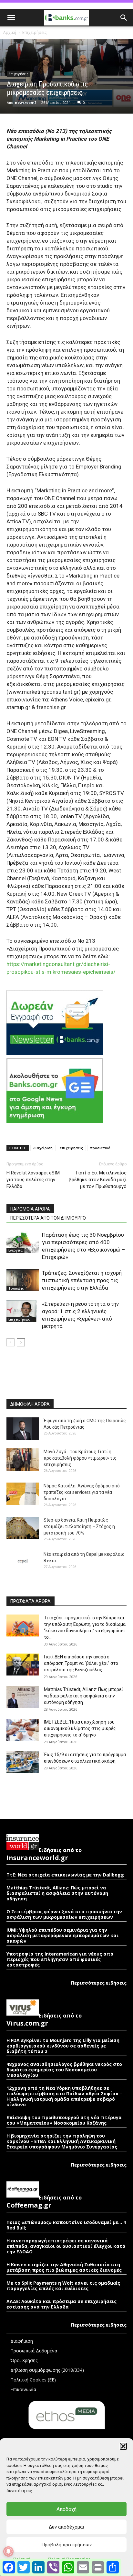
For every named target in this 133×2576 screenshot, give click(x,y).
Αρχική (10, 32)
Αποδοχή (66, 2509)
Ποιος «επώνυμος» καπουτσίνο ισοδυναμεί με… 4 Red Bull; (66, 2225)
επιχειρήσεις (71, 1148)
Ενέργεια (15, 1250)
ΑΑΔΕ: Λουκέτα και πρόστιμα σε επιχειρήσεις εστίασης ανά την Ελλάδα (61, 2304)
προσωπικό (100, 1148)
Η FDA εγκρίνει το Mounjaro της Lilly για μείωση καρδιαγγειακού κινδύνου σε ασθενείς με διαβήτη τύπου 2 (63, 2046)
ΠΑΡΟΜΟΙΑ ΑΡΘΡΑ (30, 1209)
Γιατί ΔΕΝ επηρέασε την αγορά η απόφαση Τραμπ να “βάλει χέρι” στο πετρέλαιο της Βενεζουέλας (81, 1663)
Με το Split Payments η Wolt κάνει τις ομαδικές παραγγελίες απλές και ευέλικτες (63, 2286)
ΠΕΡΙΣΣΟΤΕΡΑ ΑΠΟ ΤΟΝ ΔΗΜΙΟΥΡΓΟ (48, 1218)
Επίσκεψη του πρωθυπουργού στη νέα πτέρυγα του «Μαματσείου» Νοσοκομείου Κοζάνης (64, 2120)
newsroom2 (26, 102)
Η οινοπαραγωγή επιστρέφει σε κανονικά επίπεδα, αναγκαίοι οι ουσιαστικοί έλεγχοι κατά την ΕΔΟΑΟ (66, 2246)
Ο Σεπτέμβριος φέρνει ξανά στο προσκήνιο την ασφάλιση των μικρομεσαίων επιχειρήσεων (64, 1914)
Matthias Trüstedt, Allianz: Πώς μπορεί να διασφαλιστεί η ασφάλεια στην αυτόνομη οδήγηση (83, 1696)
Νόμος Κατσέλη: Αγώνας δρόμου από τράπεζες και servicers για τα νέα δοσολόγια (82, 1492)
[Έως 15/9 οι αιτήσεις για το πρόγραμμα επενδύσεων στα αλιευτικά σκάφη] (23, 1762)
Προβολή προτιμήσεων (66, 2545)
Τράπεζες (16, 1288)
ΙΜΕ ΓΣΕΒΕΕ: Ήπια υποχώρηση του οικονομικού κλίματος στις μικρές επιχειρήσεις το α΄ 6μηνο (80, 1728)
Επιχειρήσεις (34, 32)
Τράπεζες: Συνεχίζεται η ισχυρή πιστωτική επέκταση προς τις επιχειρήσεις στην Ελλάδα (82, 1280)
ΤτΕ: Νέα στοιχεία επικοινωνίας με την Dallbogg (65, 1875)
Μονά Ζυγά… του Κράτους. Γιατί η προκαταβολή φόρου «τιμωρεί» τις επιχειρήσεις (80, 1458)
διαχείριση (43, 1148)
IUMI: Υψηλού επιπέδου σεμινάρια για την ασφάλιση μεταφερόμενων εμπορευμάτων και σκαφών (62, 1935)
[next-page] (21, 1342)
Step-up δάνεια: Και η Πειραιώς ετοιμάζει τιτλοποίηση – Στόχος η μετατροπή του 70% (79, 1526)
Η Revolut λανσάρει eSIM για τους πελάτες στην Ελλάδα (33, 1180)
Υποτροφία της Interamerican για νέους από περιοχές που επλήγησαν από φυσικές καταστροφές (60, 1959)
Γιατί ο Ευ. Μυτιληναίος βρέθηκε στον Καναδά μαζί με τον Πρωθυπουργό (98, 1180)
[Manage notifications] (8, 2551)
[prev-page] (10, 1342)
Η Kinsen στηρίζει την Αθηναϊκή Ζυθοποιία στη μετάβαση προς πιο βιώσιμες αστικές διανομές (64, 2267)
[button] (123, 2446)
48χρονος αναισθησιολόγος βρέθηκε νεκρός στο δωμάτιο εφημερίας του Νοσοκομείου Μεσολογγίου (64, 2070)
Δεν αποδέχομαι (66, 2527)
